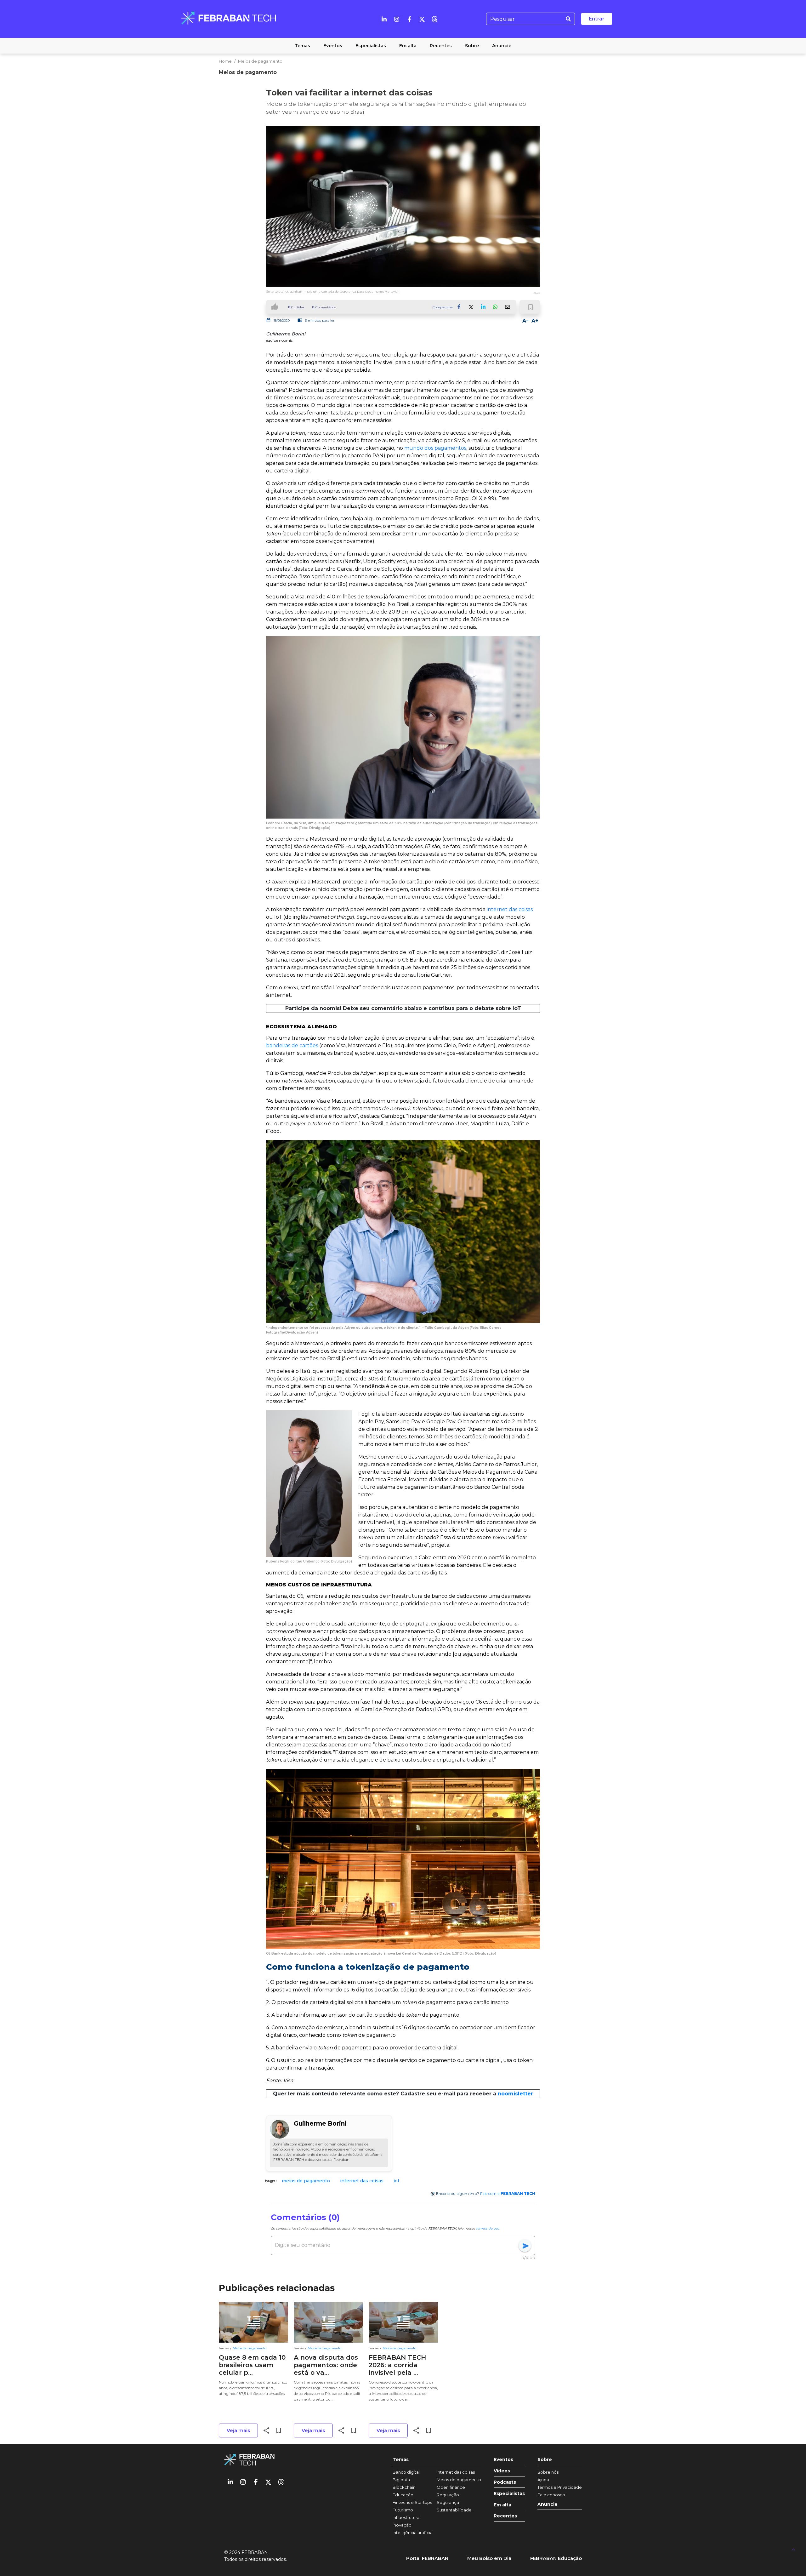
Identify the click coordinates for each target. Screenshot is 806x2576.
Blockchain (404, 2487)
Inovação (402, 2525)
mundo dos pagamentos (435, 448)
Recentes (505, 2516)
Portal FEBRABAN (427, 2558)
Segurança (448, 2502)
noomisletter (515, 2094)
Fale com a (508, 2193)
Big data (401, 2480)
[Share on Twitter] (471, 307)
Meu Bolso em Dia (489, 2558)
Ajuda (543, 2480)
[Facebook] (409, 19)
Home (225, 61)
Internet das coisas (456, 2472)
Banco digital (406, 2472)
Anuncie (548, 2504)
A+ (535, 321)
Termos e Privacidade (560, 2487)
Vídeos (502, 2471)
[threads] (434, 19)
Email (507, 307)
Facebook (459, 307)
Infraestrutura (406, 2517)
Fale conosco (551, 2495)
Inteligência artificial (413, 2533)
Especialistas (509, 2494)
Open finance (451, 2487)
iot (397, 2181)
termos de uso (488, 2228)
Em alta (502, 2505)
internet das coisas (510, 909)
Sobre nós (548, 2472)
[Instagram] (397, 19)
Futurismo (403, 2510)
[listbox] (403, 2181)
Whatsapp (495, 307)
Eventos (503, 2460)
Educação (403, 2495)
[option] (306, 2181)
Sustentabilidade (454, 2510)
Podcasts (505, 2482)
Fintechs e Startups (412, 2502)
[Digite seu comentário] (397, 2245)
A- (525, 321)
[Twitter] (422, 19)
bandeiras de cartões (292, 1045)
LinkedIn (483, 307)
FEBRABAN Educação (556, 2558)
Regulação (448, 2495)
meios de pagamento (306, 2181)
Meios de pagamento (260, 61)
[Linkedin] (384, 19)
